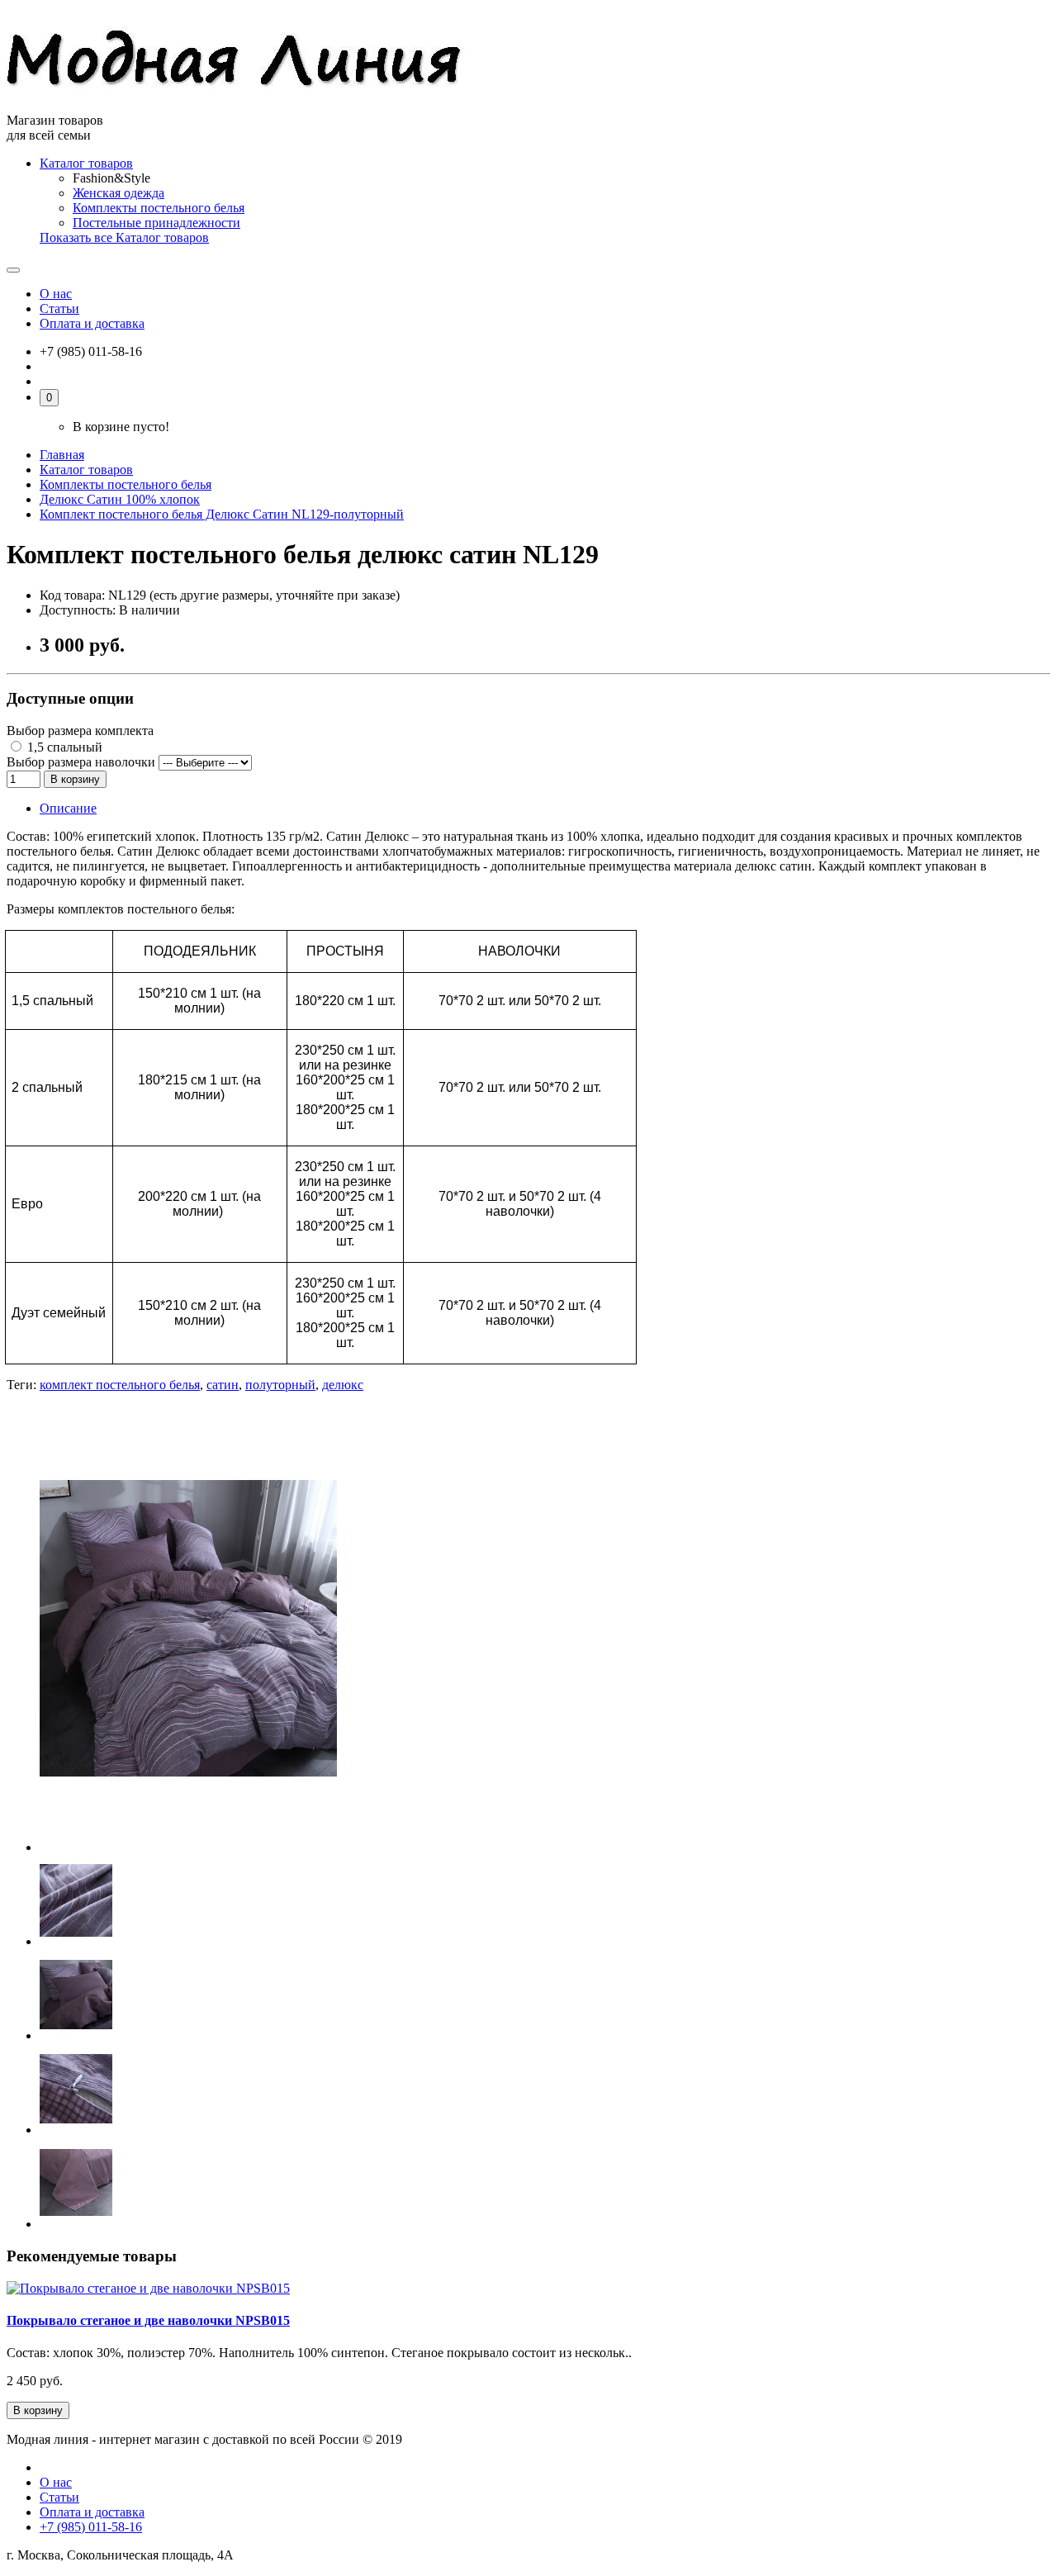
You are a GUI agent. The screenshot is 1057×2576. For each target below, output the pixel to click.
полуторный (280, 1385)
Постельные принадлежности (156, 223)
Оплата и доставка (92, 323)
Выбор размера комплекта (80, 731)
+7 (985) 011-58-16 (91, 2527)
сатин (223, 1385)
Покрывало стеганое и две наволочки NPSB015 (148, 2320)
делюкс (343, 1385)
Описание (68, 808)
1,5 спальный (63, 747)
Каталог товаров (86, 163)
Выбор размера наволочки (81, 762)
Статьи (59, 308)
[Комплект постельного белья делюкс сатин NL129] (188, 1847)
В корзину (75, 779)
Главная (62, 455)
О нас (56, 294)
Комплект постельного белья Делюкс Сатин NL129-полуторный (222, 514)
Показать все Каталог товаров (124, 237)
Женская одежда (118, 193)
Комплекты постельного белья (159, 208)
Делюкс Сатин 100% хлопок (120, 499)
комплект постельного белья (120, 1385)
